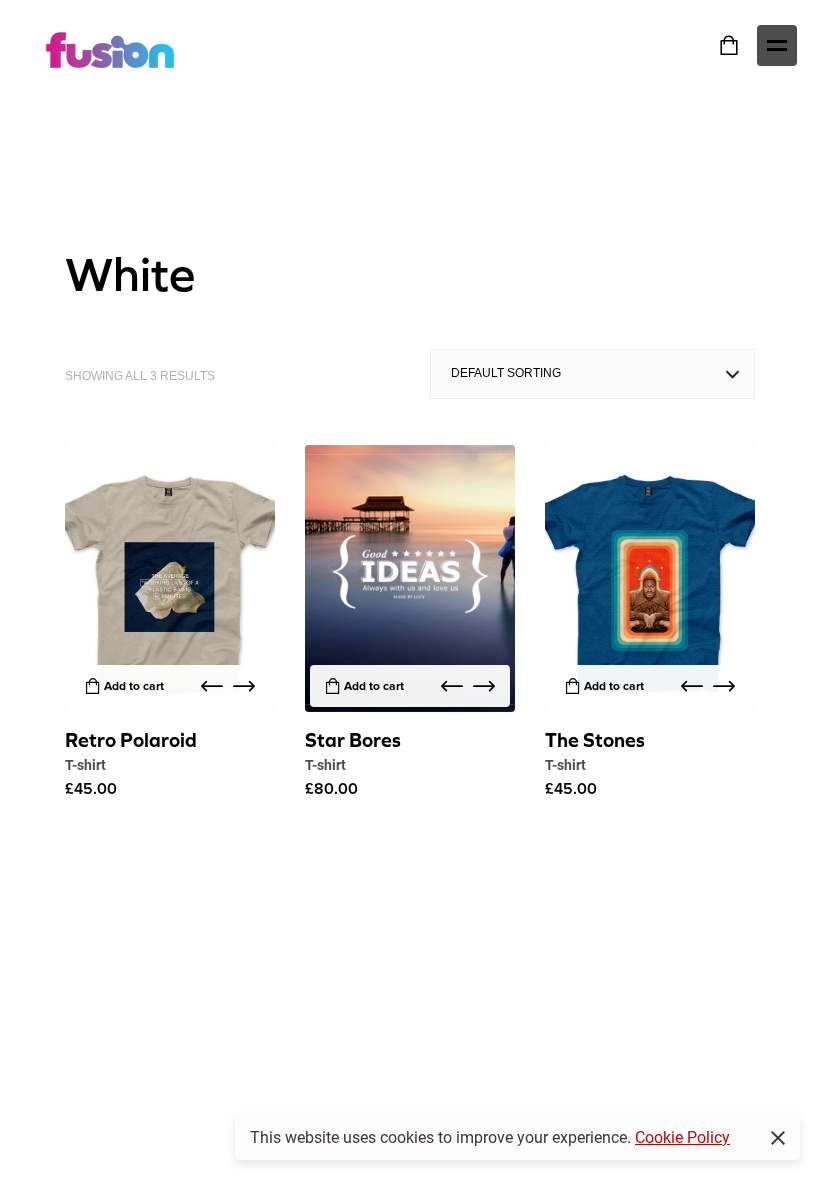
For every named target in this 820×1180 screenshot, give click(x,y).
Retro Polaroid (131, 739)
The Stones (595, 739)
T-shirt (85, 764)
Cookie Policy (682, 1136)
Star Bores (353, 739)
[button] (212, 686)
